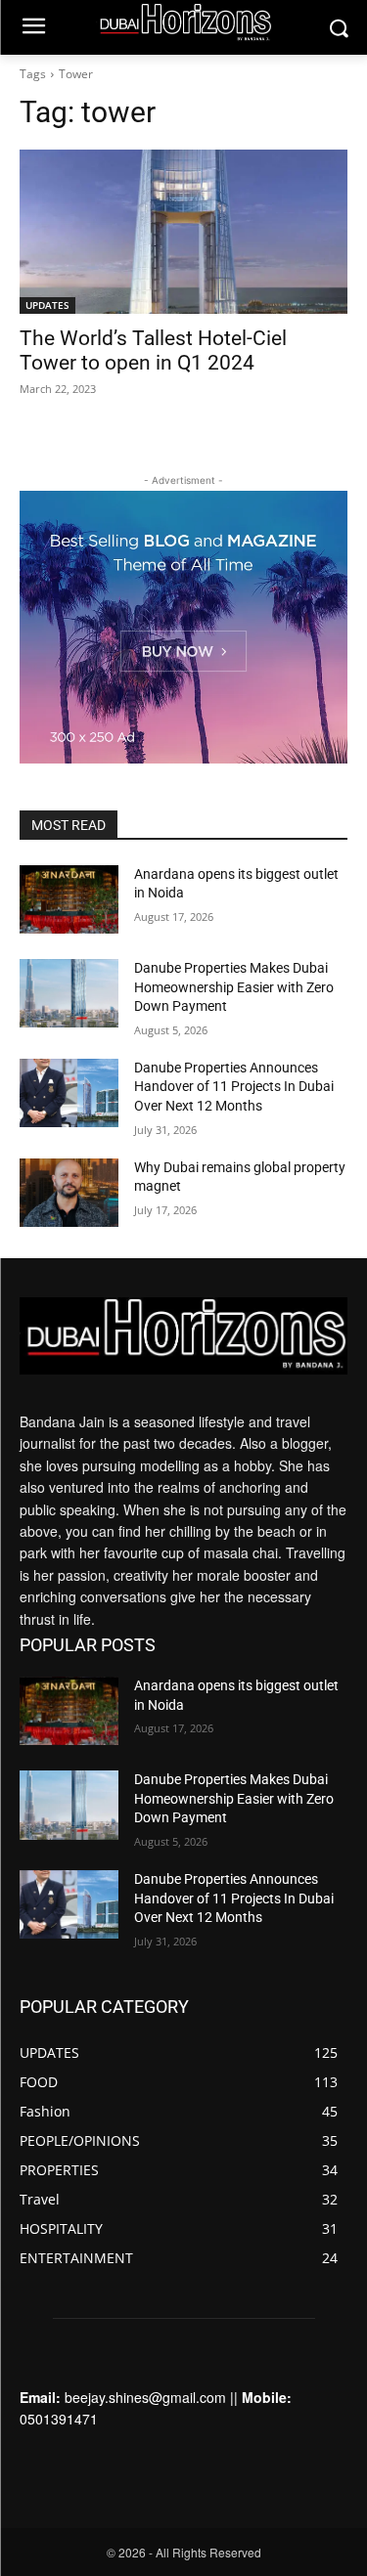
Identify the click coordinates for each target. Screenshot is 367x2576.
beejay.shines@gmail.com (145, 2397)
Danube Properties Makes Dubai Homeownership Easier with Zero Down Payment (234, 987)
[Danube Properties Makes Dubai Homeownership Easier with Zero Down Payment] (69, 993)
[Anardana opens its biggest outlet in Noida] (69, 899)
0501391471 (59, 2419)
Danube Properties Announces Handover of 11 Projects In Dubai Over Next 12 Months (234, 1087)
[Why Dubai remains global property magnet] (69, 1193)
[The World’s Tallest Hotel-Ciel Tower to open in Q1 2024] (183, 232)
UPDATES (47, 305)
